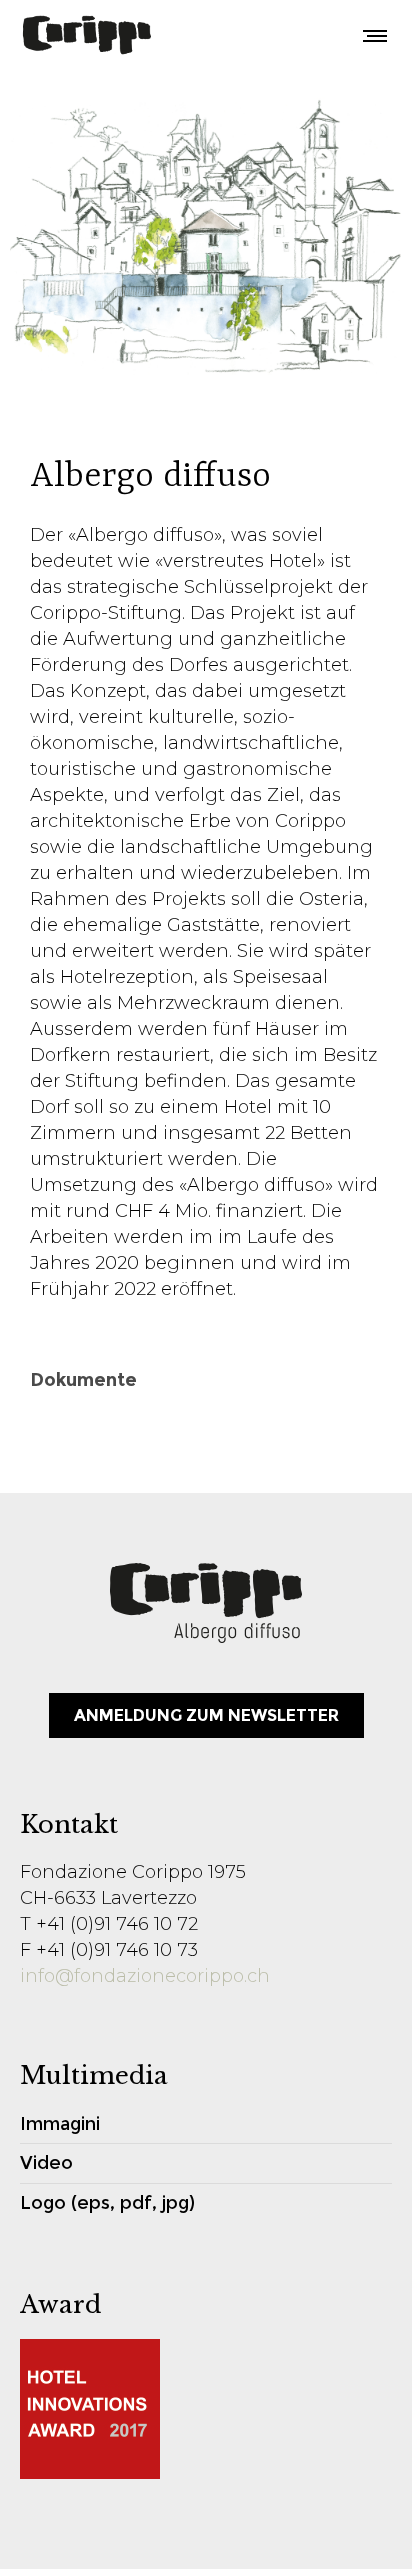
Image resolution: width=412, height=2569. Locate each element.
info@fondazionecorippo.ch (145, 1976)
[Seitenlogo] (87, 35)
